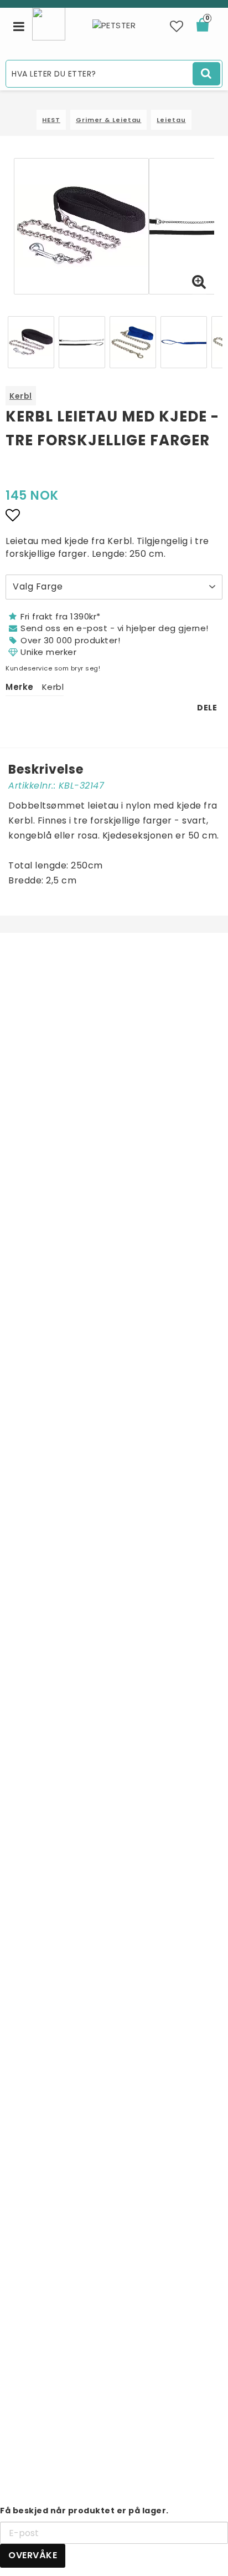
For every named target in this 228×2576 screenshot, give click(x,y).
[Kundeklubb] (49, 23)
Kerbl (21, 396)
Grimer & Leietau (108, 120)
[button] (177, 27)
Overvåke (33, 2555)
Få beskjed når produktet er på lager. (84, 2511)
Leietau (171, 120)
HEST (51, 120)
